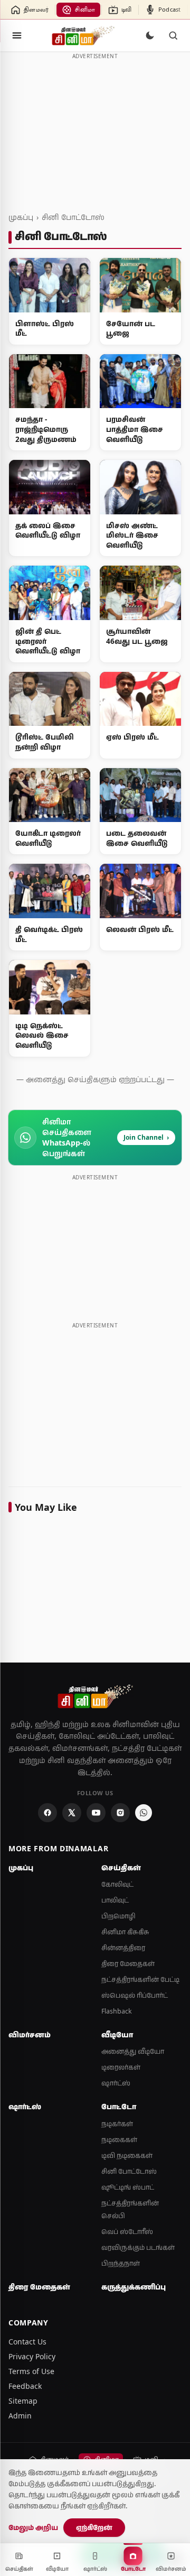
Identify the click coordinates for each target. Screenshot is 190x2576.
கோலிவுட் (117, 1884)
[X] (72, 1813)
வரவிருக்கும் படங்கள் (138, 2247)
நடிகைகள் (119, 2140)
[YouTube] (96, 1813)
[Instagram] (120, 1813)
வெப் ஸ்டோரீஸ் (127, 2232)
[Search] (173, 35)
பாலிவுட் (115, 1900)
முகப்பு (21, 217)
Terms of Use (31, 2371)
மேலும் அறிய (33, 2527)
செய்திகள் (121, 1868)
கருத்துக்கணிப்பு (134, 2287)
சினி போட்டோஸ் (73, 217)
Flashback (117, 2011)
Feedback (25, 2386)
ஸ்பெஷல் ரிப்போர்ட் (135, 1995)
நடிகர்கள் (117, 2124)
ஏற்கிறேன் (94, 2527)
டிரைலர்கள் (121, 2067)
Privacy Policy (32, 2356)
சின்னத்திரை (123, 1948)
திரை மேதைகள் (128, 1964)
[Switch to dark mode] (150, 35)
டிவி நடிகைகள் (127, 2155)
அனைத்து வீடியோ (133, 2051)
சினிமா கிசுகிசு (125, 1932)
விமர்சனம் (30, 2035)
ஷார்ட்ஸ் (116, 2083)
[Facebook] (47, 1813)
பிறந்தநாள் (121, 2263)
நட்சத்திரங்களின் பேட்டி (140, 1979)
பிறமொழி (118, 1916)
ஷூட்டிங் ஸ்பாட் (128, 2187)
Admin (20, 2416)
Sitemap (23, 2401)
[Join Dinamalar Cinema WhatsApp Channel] (144, 1813)
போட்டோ (119, 2107)
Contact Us (27, 2342)
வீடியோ (117, 2035)
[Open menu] (17, 35)
